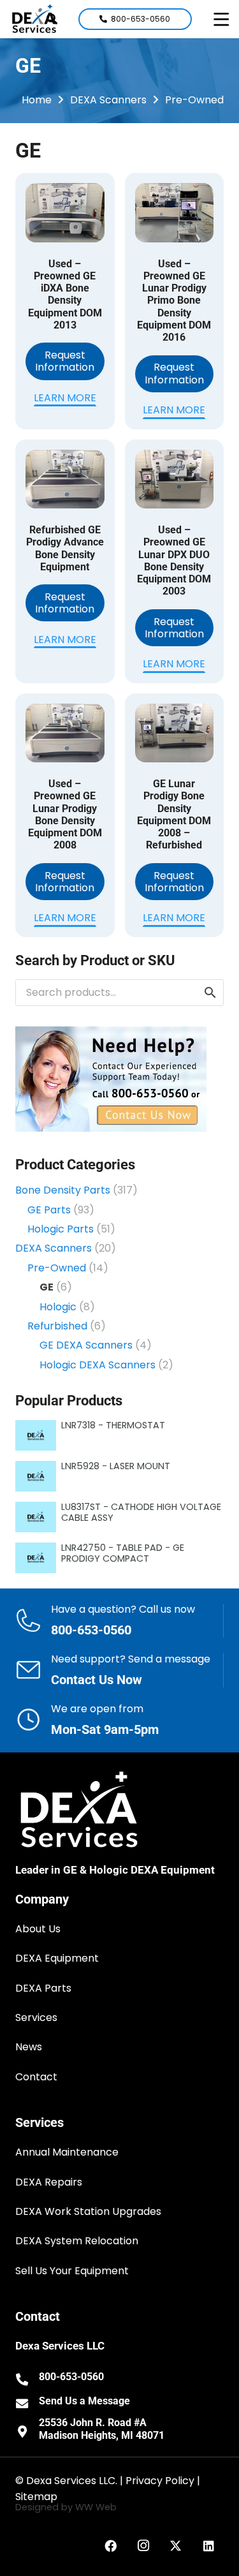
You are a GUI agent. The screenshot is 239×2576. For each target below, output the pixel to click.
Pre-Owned (194, 100)
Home (37, 100)
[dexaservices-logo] (34, 19)
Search (210, 993)
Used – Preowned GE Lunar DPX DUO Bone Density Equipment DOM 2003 (174, 560)
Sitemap (36, 2497)
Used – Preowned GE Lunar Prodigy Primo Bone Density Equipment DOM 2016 (174, 300)
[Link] (119, 1621)
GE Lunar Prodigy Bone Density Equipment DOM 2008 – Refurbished (174, 814)
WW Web (96, 2507)
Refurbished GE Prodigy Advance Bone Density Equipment (65, 548)
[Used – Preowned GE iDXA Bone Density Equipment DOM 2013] (65, 213)
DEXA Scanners (108, 100)
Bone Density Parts (63, 1190)
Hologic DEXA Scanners (98, 1365)
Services (36, 2017)
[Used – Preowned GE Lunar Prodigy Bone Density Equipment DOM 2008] (65, 733)
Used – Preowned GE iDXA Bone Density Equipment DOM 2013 (65, 294)
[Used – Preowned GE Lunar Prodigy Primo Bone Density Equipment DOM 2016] (175, 213)
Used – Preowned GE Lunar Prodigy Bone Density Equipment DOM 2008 (65, 814)
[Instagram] (143, 2546)
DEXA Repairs (49, 2182)
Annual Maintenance (67, 2152)
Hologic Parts (61, 1229)
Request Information (65, 361)
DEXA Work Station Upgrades (88, 2211)
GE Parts (49, 1210)
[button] (221, 19)
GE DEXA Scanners (86, 1345)
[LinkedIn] (209, 2546)
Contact (36, 2077)
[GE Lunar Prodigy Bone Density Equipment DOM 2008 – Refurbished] (175, 733)
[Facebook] (111, 2546)
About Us (38, 1929)
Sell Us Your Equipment (72, 2271)
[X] (176, 2546)
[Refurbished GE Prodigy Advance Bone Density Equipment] (65, 479)
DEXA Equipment (57, 1958)
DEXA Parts (43, 1988)
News (29, 2047)
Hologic (58, 1307)
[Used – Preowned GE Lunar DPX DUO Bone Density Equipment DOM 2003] (175, 479)
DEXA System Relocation (77, 2241)
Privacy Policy (160, 2481)
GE (47, 1287)
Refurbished (57, 1326)
